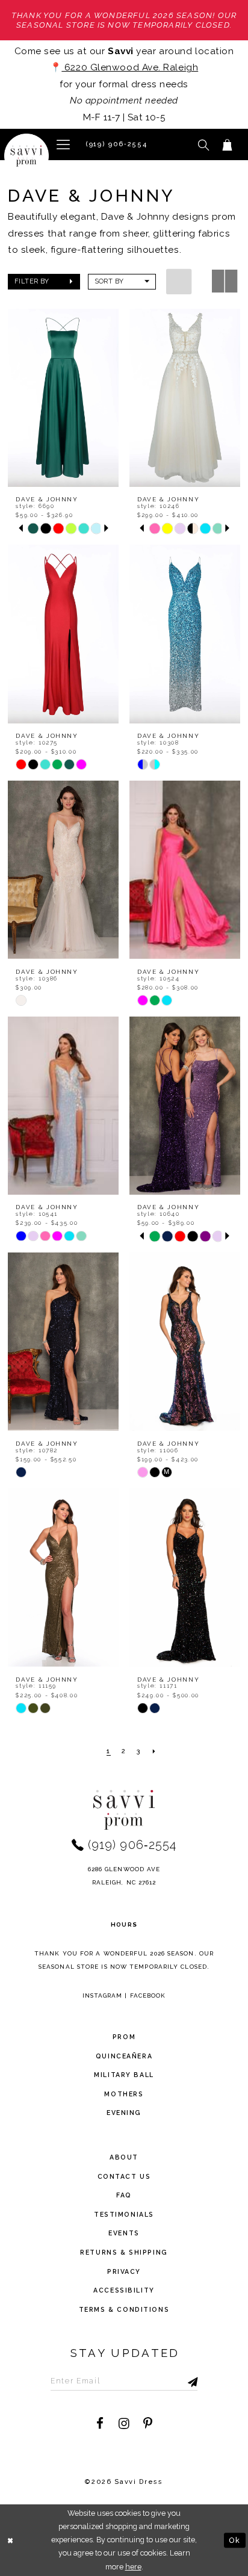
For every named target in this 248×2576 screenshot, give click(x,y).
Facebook (148, 1995)
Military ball (124, 2075)
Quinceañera (124, 2056)
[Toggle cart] (227, 144)
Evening (124, 2113)
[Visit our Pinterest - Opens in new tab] (148, 2424)
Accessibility (124, 2290)
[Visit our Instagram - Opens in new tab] (124, 2424)
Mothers (124, 2094)
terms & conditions (124, 2309)
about (124, 2157)
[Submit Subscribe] (179, 2381)
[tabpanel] (33, 529)
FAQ (124, 2195)
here (133, 2567)
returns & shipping (124, 2252)
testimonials (124, 2214)
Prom (124, 2037)
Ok (235, 2540)
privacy (124, 2271)
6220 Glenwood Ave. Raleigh (130, 67)
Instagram (103, 1995)
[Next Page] (155, 1752)
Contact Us (124, 2176)
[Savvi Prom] (27, 156)
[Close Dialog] (11, 2540)
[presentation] (63, 398)
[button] (64, 144)
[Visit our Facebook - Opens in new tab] (100, 2424)
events (124, 2233)
